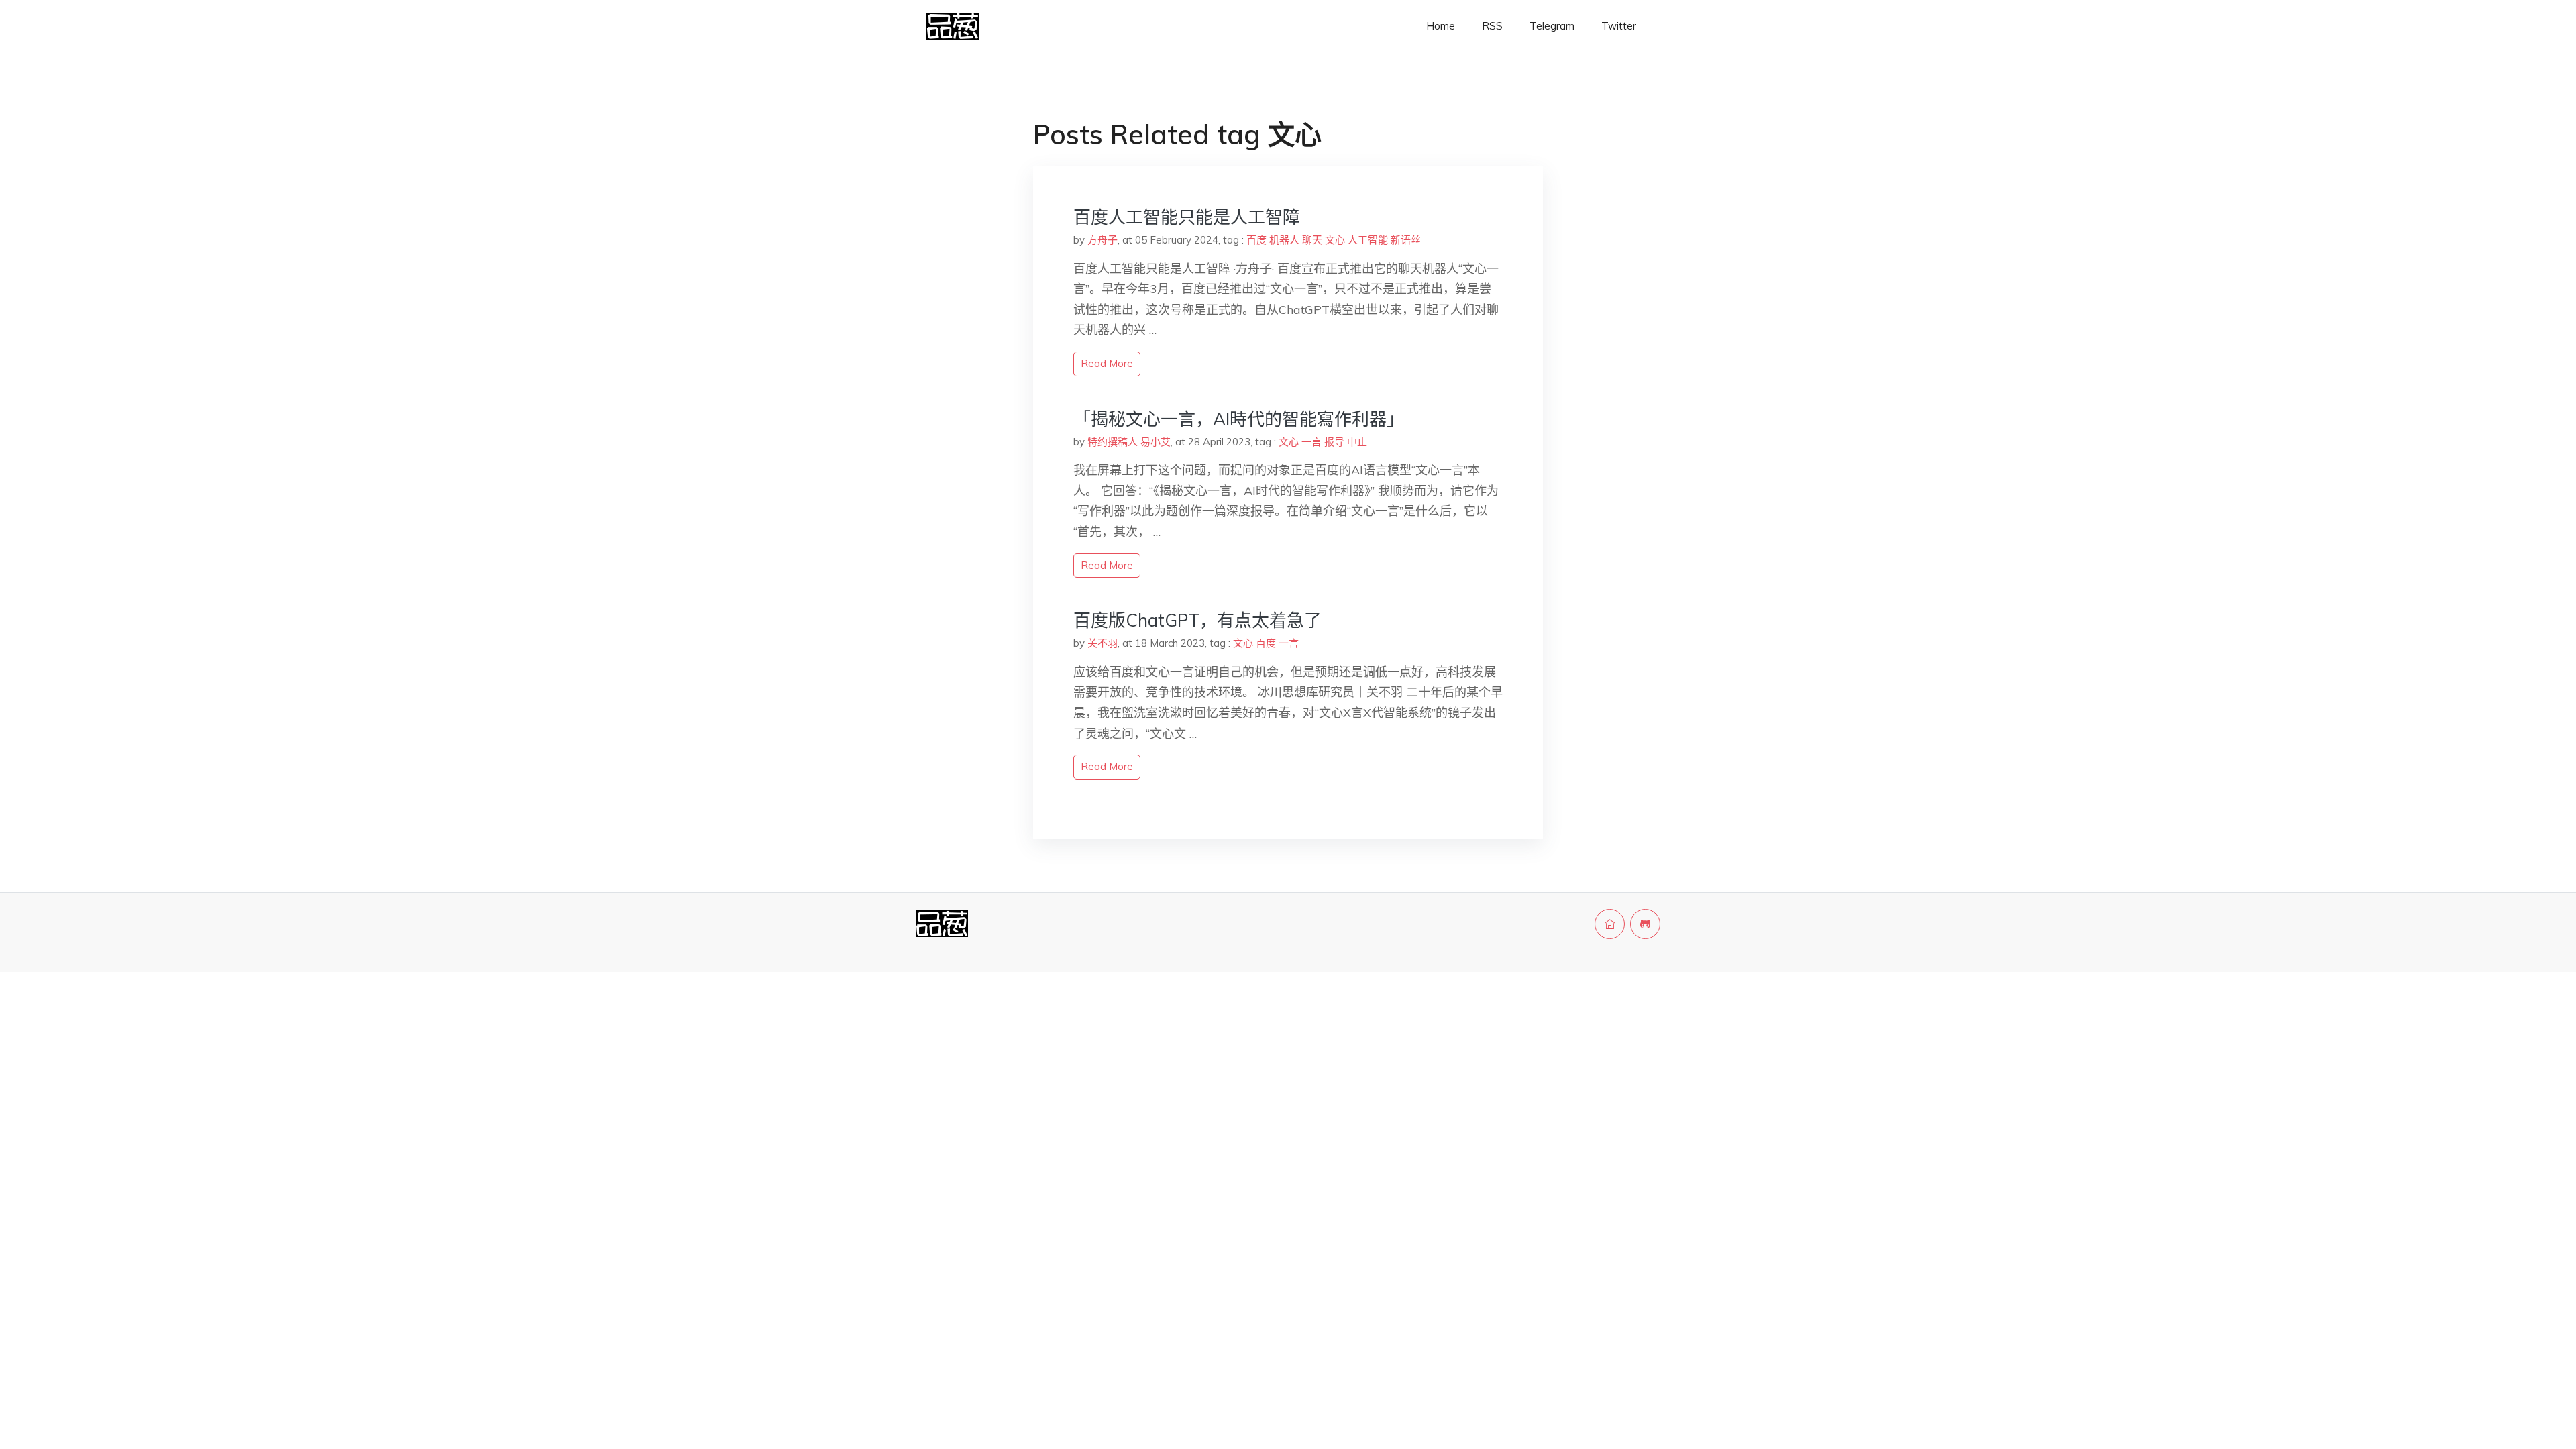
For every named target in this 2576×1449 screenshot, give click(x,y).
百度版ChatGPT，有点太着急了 (1197, 620)
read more (1107, 363)
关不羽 (1103, 643)
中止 (1357, 442)
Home (1441, 26)
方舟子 (1103, 240)
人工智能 (1368, 240)
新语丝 (1406, 240)
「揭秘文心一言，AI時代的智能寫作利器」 (1239, 419)
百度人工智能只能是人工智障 (1187, 217)
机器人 (1284, 240)
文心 (1335, 240)
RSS (1492, 26)
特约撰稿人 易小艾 (1129, 442)
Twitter (1619, 26)
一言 (1311, 442)
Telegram (1552, 26)
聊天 (1312, 240)
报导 (1334, 442)
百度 (1256, 240)
